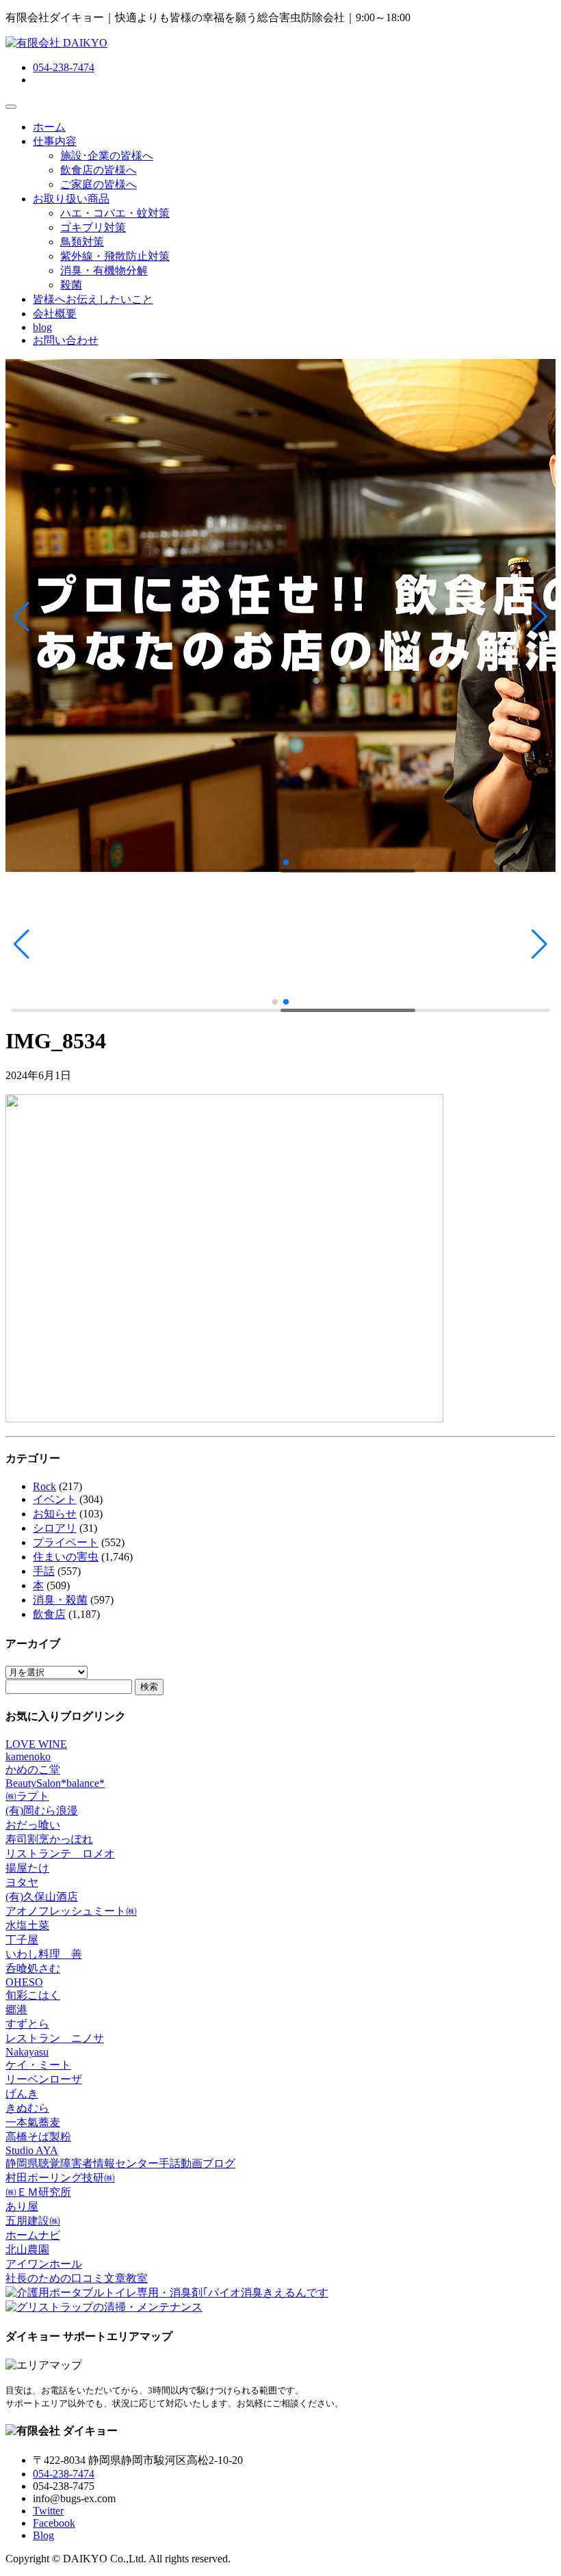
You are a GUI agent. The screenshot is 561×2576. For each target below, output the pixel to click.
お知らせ (55, 1514)
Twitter (48, 2511)
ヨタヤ (22, 1882)
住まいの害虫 (66, 1557)
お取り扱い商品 (71, 199)
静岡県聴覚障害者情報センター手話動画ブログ (120, 2163)
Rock (44, 1486)
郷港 (16, 2009)
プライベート (66, 1542)
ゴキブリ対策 (93, 227)
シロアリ (55, 1528)
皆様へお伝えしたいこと (93, 299)
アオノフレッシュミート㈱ (71, 1911)
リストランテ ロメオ (60, 1854)
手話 (44, 1571)
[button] (22, 617)
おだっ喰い (33, 1825)
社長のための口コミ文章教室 (77, 2278)
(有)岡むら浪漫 (42, 1810)
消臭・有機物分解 (104, 270)
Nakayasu (27, 2052)
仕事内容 (55, 141)
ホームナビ (33, 2235)
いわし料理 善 (44, 1954)
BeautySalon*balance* (55, 1783)
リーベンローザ (44, 2079)
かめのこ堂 (33, 1769)
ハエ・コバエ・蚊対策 (115, 213)
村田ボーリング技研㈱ (60, 2178)
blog (42, 327)
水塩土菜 (27, 1925)
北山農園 (27, 2249)
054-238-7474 (64, 67)
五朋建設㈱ (33, 2221)
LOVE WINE (36, 1744)
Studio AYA (32, 2150)
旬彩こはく (33, 1995)
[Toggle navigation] (11, 107)
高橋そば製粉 (38, 2137)
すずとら (27, 2024)
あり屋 (22, 2206)
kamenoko (28, 1756)
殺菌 (71, 285)
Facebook (54, 2523)
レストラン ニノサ (55, 2038)
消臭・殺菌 (60, 1600)
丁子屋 (22, 1940)
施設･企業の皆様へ (107, 156)
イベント (55, 1499)
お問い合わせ (66, 340)
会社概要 (55, 314)
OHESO (24, 1982)
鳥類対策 (82, 242)
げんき (22, 2094)
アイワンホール (44, 2264)
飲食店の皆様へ (99, 170)
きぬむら (27, 2108)
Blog (43, 2535)
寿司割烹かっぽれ (49, 1839)
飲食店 (49, 1614)
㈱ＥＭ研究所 (38, 2192)
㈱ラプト (27, 1796)
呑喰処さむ (33, 1968)
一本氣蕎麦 (33, 2122)
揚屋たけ (27, 1868)
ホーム (49, 127)
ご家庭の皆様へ (99, 184)
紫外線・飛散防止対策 (115, 256)
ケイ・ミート (38, 2065)
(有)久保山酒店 (42, 1897)
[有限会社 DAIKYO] (56, 43)
